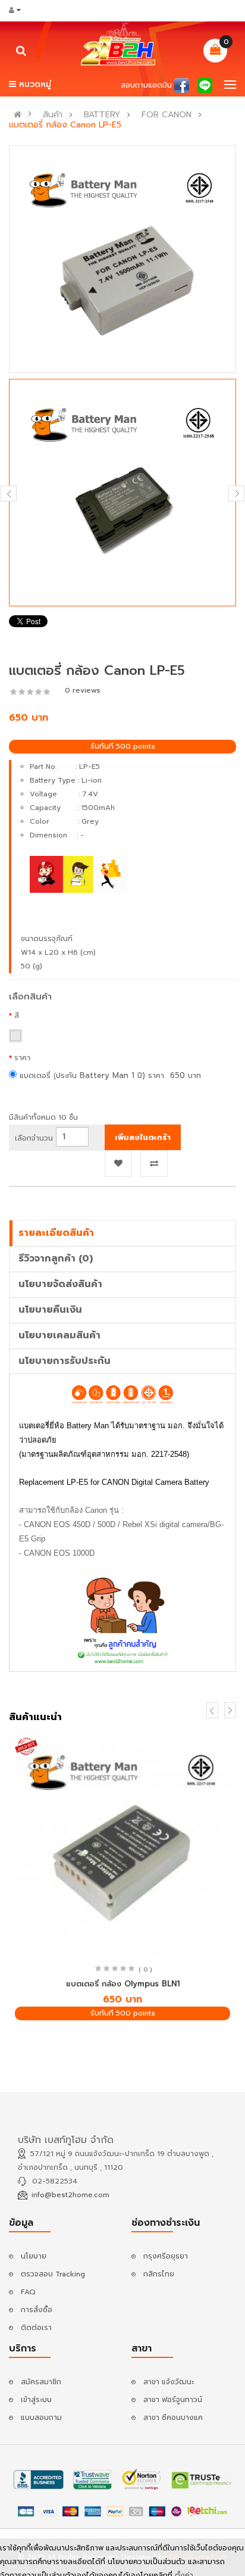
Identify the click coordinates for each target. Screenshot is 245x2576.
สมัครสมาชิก (41, 2382)
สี (17, 1016)
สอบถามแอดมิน (146, 85)
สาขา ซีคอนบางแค (173, 2418)
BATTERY (102, 115)
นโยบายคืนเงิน (50, 1310)
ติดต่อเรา (36, 2328)
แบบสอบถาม (41, 2418)
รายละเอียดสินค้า (56, 1233)
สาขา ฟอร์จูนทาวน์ (173, 2400)
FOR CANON (167, 115)
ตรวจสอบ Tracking (53, 2274)
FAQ (28, 2292)
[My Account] (19, 10)
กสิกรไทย (159, 2274)
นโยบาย (34, 2256)
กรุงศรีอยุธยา (166, 2256)
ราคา (22, 1058)
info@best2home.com (70, 2195)
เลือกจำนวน (34, 1138)
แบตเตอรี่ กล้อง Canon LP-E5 (65, 125)
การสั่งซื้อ (37, 2310)
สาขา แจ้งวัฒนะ (169, 2382)
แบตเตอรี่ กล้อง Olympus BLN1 (123, 1984)
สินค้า (53, 115)
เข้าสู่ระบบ (36, 2400)
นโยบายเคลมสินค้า (59, 1335)
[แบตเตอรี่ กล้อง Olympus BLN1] (122, 1843)
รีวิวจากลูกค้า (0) (56, 1259)
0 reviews (83, 690)
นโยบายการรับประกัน (65, 1361)
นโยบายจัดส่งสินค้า (60, 1284)
